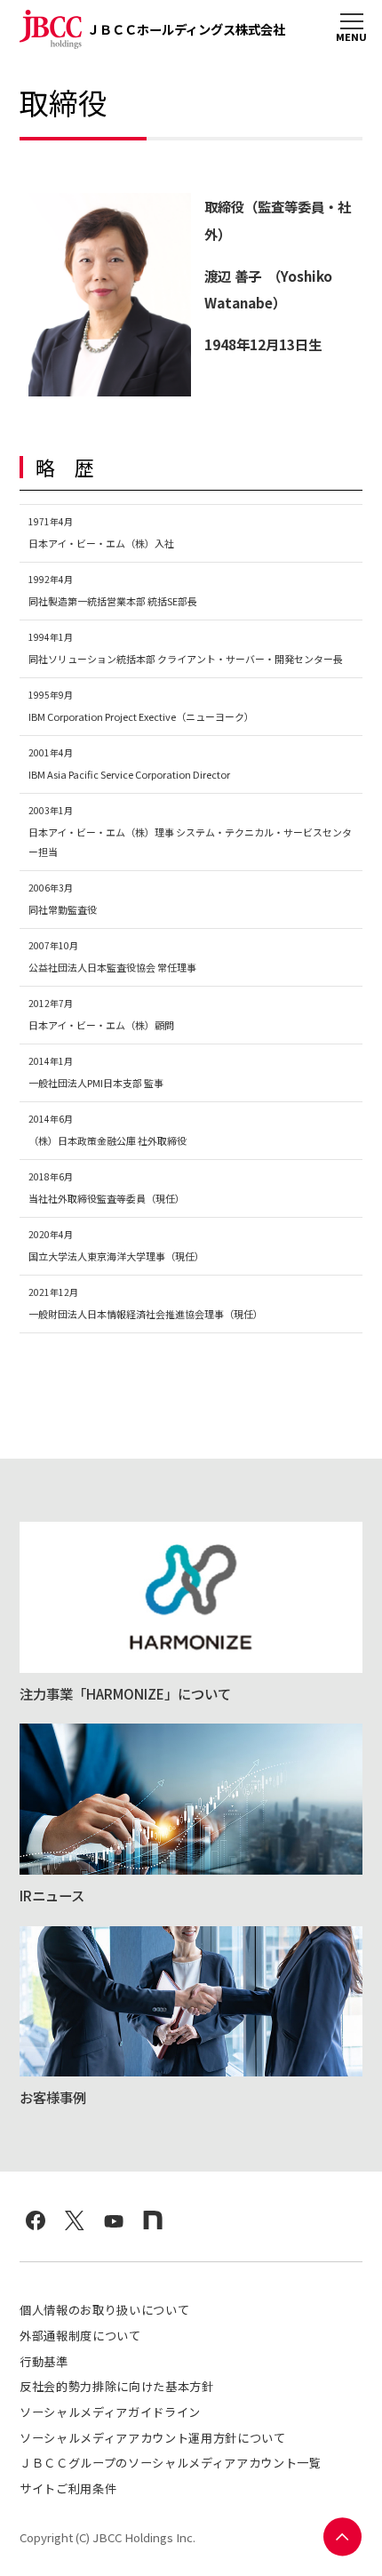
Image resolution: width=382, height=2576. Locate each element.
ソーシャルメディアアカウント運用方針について (153, 2438)
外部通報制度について (80, 2336)
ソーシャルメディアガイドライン (110, 2412)
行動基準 (44, 2361)
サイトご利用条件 (68, 2488)
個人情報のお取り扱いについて (104, 2310)
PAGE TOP (343, 2537)
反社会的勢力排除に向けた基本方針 (117, 2386)
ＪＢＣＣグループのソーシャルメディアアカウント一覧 (171, 2463)
